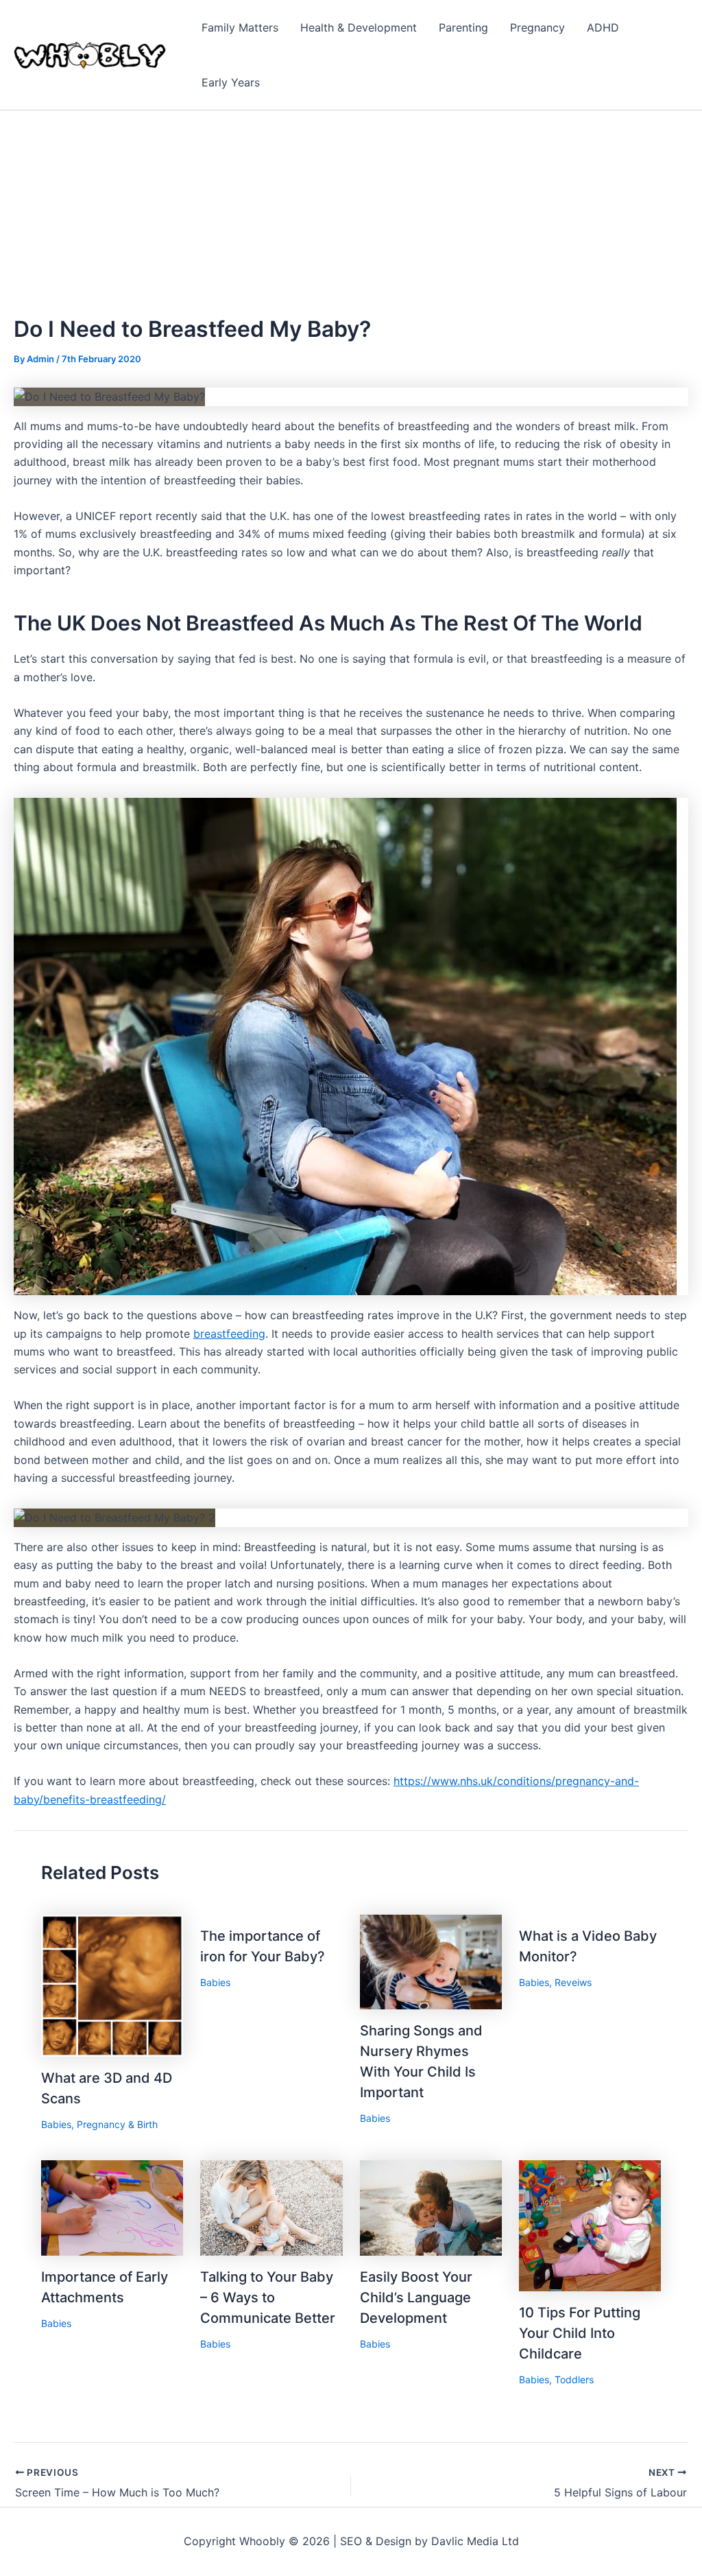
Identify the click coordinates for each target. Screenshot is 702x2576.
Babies (56, 2124)
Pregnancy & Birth (117, 2124)
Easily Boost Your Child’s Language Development (416, 2297)
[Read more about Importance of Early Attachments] (112, 2207)
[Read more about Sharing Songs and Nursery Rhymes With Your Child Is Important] (431, 1961)
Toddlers (574, 2379)
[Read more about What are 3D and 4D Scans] (112, 1985)
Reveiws (573, 1982)
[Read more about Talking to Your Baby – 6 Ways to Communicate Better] (271, 2207)
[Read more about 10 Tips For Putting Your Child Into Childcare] (590, 2225)
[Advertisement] (351, 213)
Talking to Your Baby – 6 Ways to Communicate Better (268, 2297)
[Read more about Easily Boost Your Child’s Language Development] (431, 2207)
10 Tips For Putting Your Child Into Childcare (580, 2333)
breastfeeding (229, 1334)
